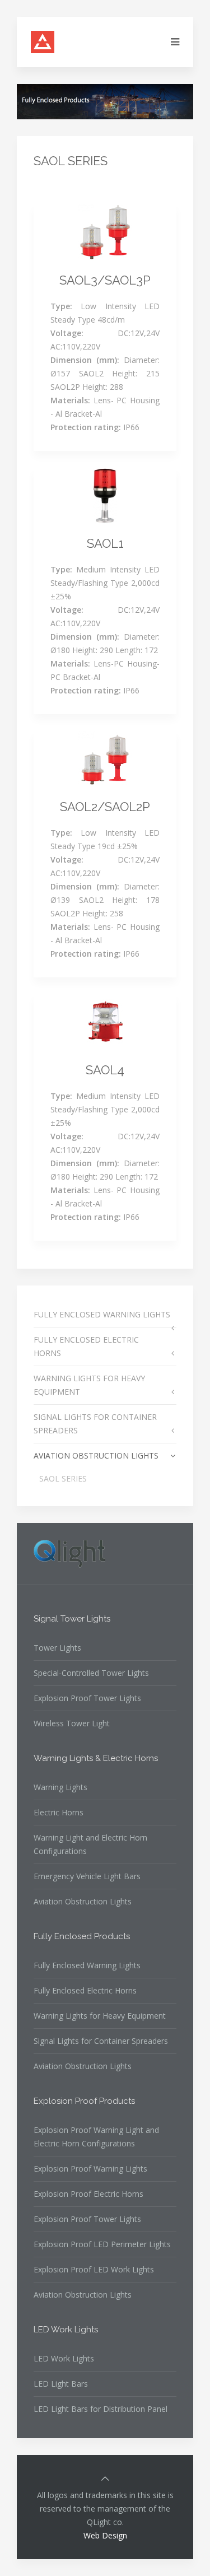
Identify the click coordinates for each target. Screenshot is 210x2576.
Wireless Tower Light (72, 1723)
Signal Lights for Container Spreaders (101, 2041)
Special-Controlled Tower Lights (91, 1673)
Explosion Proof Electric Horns (88, 2194)
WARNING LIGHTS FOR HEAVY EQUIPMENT (89, 1385)
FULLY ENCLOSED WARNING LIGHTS (102, 1314)
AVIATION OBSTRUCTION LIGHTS (96, 1455)
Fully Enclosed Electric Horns (85, 1990)
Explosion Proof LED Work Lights (94, 2269)
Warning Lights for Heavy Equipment (100, 2016)
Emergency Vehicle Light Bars (87, 1876)
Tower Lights (57, 1648)
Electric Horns (59, 1812)
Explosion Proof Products (84, 2101)
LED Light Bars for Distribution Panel (101, 2409)
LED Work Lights (66, 2330)
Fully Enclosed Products (82, 1936)
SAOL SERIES (63, 1478)
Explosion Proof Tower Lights (87, 1698)
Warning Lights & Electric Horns (96, 1758)
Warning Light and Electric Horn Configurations (90, 1844)
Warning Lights (60, 1787)
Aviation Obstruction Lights (83, 1901)
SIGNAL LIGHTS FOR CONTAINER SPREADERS (95, 1424)
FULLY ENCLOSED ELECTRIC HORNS (86, 1346)
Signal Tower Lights (72, 1619)
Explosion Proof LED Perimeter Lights (102, 2244)
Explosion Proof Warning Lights (90, 2169)
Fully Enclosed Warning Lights (87, 1965)
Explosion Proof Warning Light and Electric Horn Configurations (96, 2137)
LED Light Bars (61, 2384)
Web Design (105, 2535)
